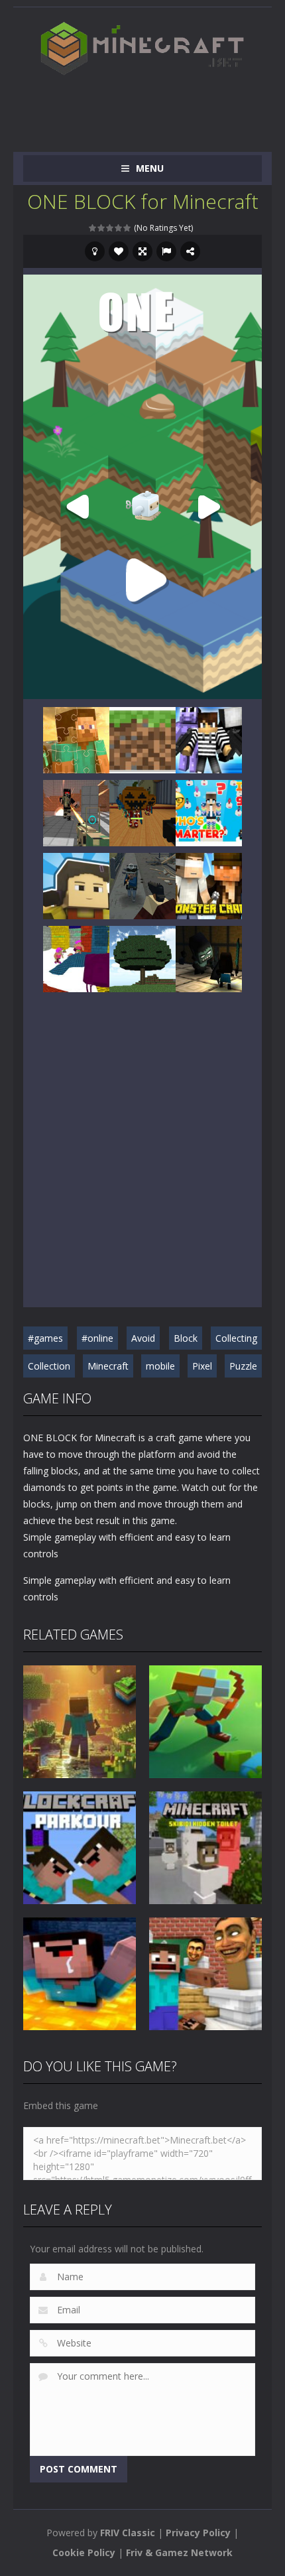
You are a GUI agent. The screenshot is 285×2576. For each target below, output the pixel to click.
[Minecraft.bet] (142, 48)
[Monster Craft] (209, 885)
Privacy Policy (198, 2533)
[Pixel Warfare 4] (76, 812)
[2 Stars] (102, 228)
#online (97, 1338)
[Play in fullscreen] (142, 251)
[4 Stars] (119, 228)
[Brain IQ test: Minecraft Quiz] (209, 812)
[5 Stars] (128, 228)
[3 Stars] (110, 228)
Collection (49, 1366)
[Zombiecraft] (209, 958)
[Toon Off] (142, 885)
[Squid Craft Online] (76, 885)
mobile (160, 1366)
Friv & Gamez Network (179, 2552)
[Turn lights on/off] (95, 251)
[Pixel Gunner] (209, 739)
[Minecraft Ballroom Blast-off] (142, 812)
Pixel (202, 1366)
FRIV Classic (128, 2533)
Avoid (143, 1338)
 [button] (166, 251)
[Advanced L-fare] (76, 958)
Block (186, 1338)
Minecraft (108, 1366)
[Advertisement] (154, 107)
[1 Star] (93, 228)
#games (45, 1338)
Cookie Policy (84, 2552)
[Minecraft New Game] (142, 739)
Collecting (236, 1338)
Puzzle (243, 1366)
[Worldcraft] (142, 958)
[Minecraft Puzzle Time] (76, 739)
